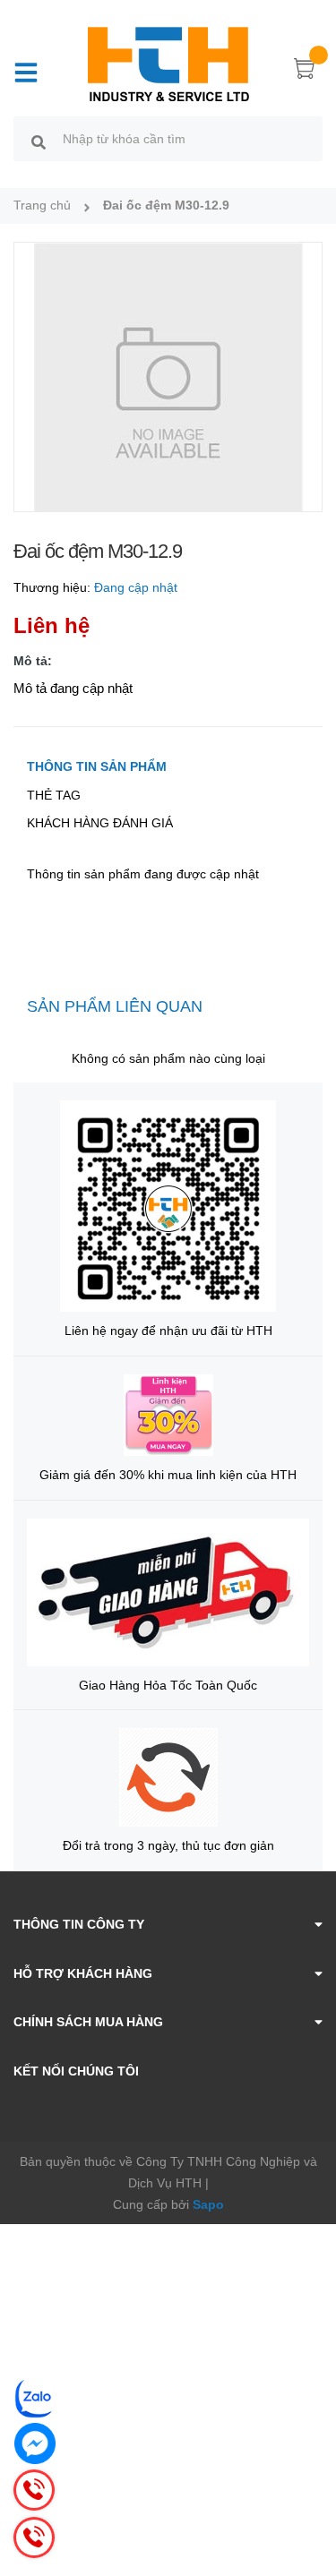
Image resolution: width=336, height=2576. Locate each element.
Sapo (208, 2204)
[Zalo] (35, 2398)
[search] (39, 141)
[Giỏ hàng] (305, 72)
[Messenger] (35, 2443)
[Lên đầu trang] (309, 2491)
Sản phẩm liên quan (115, 1006)
